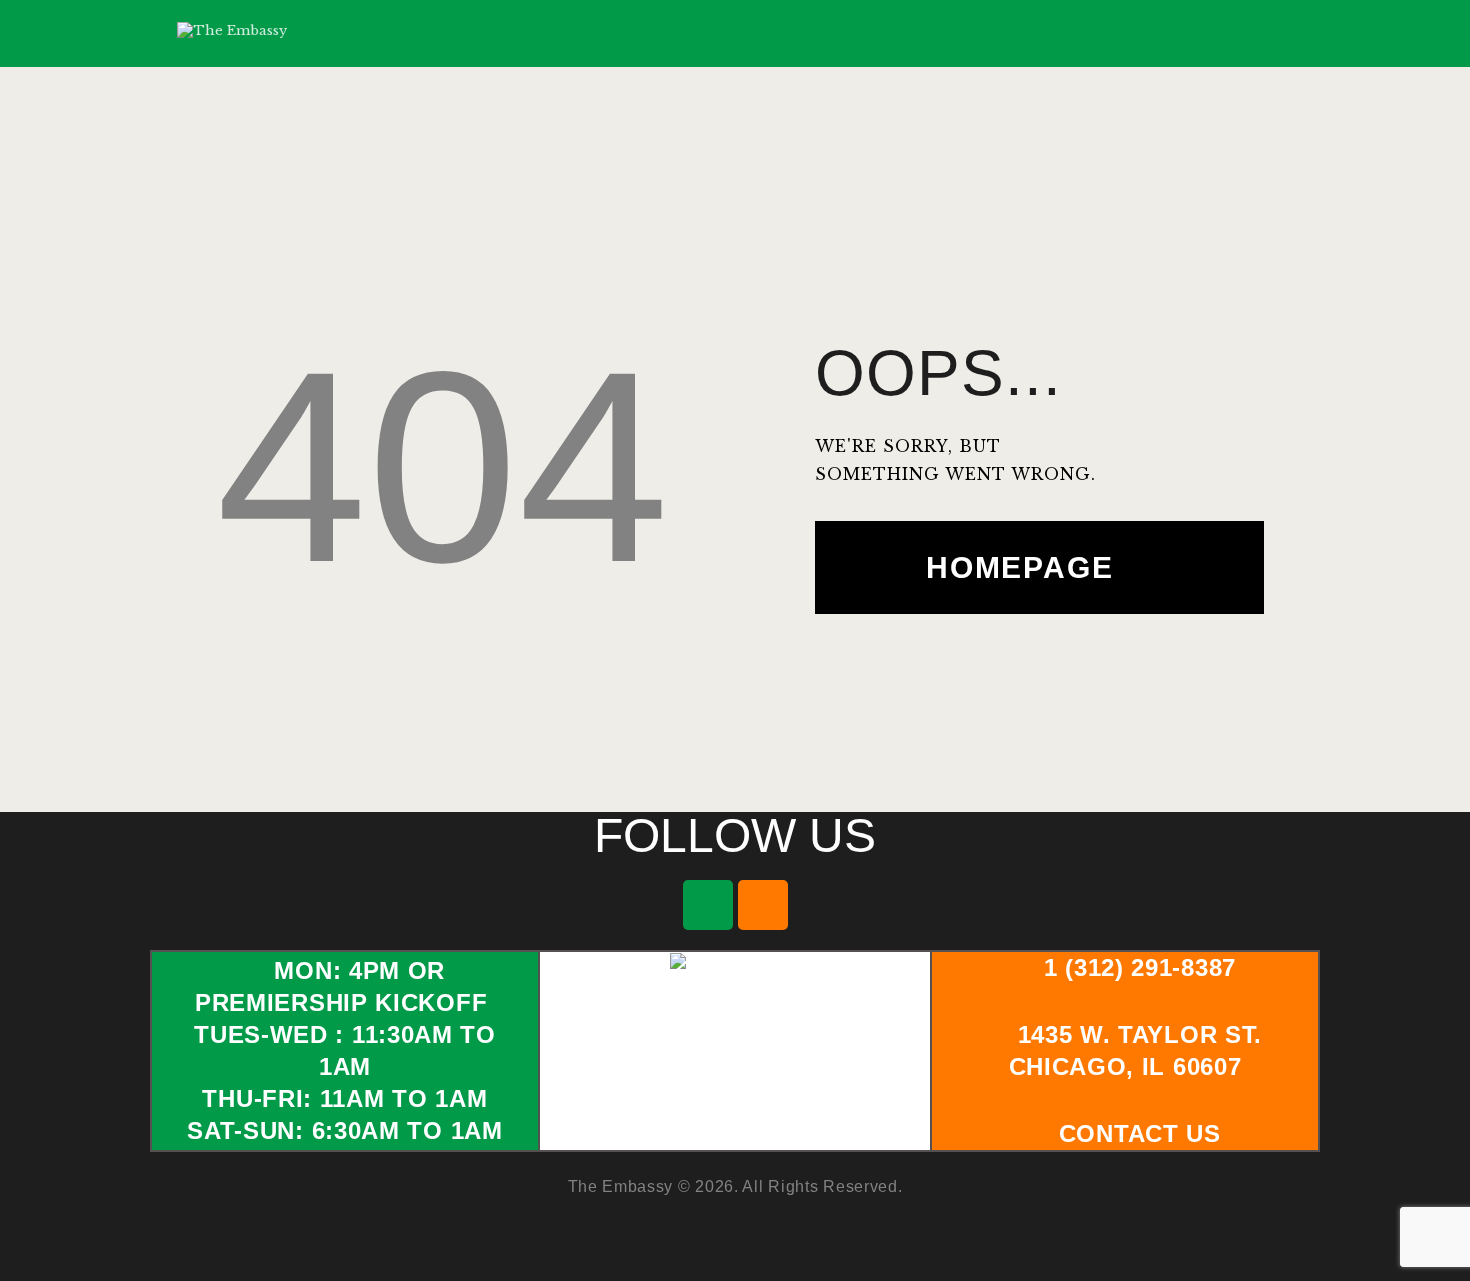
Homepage (1019, 567)
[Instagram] (763, 905)
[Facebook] (708, 905)
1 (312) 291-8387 (1140, 967)
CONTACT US (1140, 1133)
